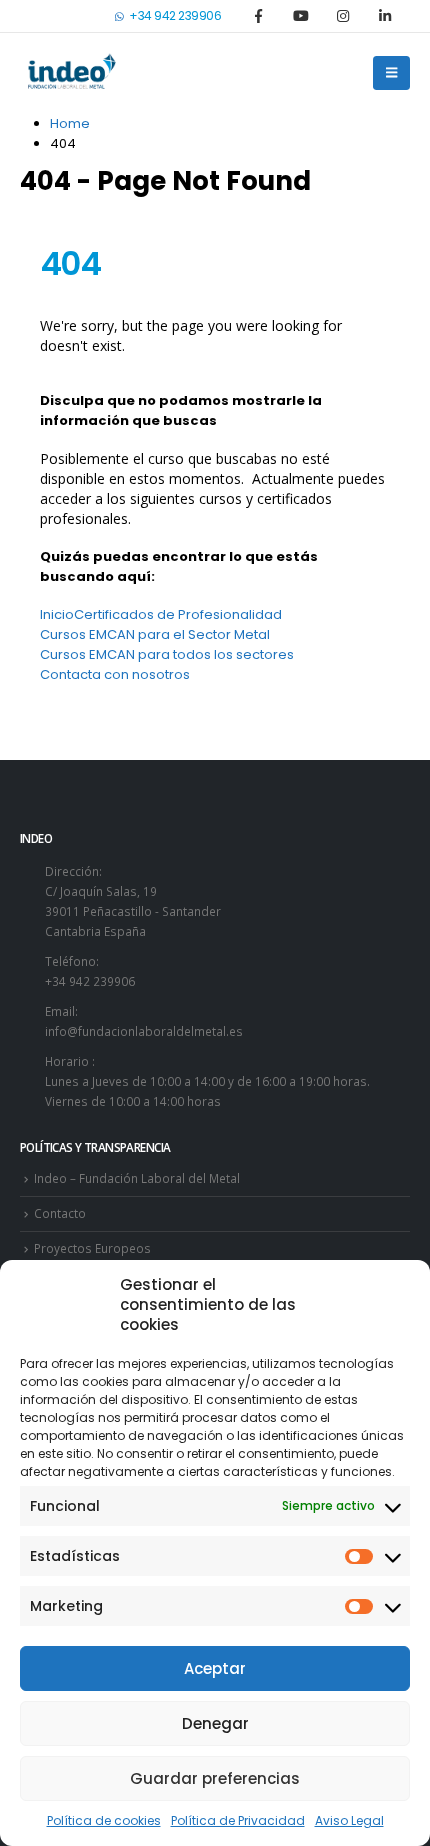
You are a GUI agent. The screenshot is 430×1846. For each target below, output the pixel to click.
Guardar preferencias (215, 1778)
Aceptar (215, 1668)
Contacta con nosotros (115, 674)
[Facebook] (258, 16)
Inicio (57, 614)
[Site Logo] (70, 73)
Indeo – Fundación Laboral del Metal (137, 1178)
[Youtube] (301, 16)
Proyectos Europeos (92, 1248)
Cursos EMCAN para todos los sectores (167, 654)
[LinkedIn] (385, 16)
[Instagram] (343, 16)
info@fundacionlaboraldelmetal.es (144, 1031)
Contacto (60, 1213)
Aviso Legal (349, 1820)
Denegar (215, 1723)
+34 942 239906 (175, 15)
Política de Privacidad (238, 1820)
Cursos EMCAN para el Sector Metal (155, 634)
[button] (391, 73)
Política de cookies (104, 1820)
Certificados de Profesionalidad (178, 614)
